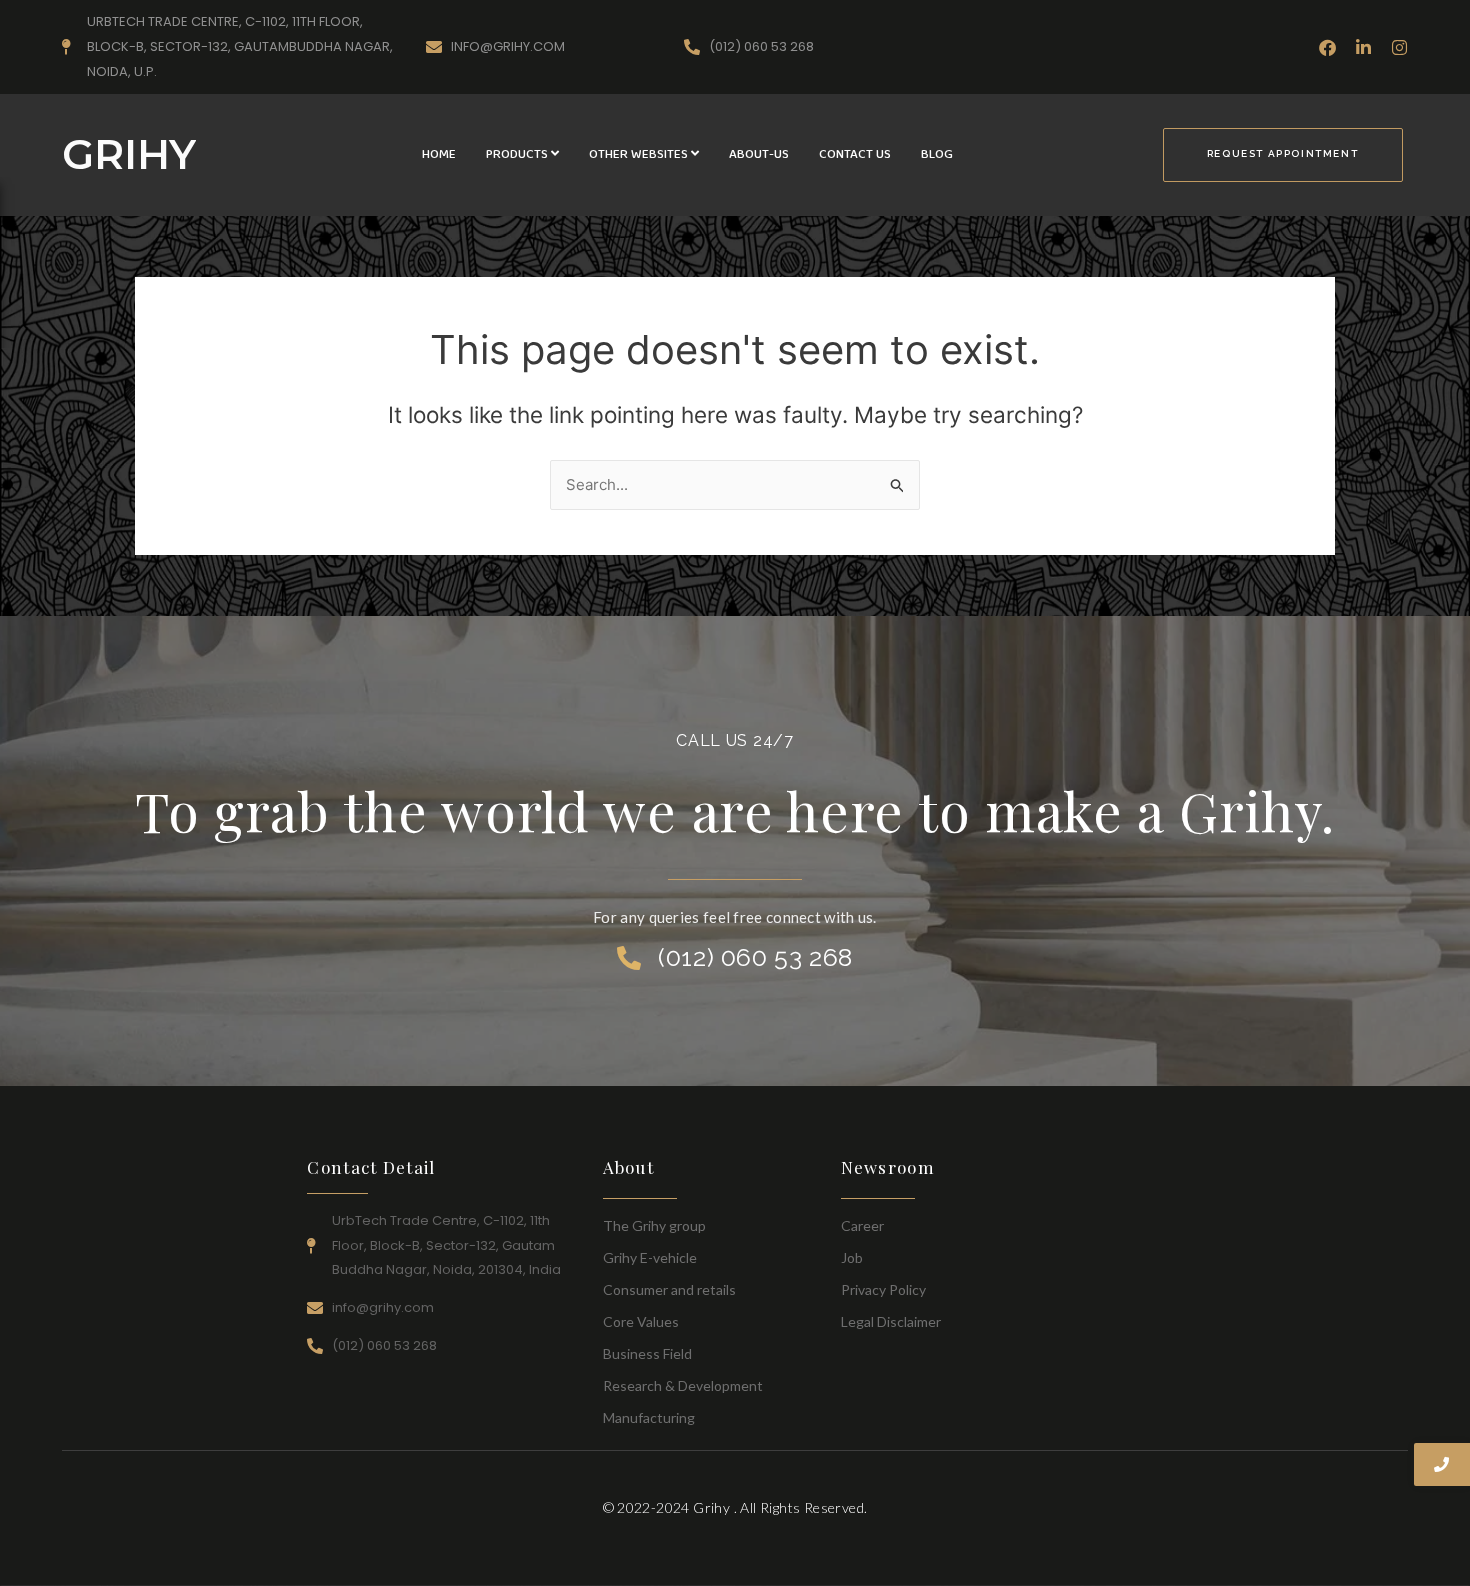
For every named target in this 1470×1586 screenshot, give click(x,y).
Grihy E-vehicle (650, 1257)
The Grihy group (654, 1225)
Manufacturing (649, 1417)
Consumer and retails (669, 1289)
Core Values (641, 1321)
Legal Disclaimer (891, 1321)
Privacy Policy (883, 1289)
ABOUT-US (759, 154)
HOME (439, 154)
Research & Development (683, 1385)
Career (862, 1225)
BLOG (937, 154)
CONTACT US (855, 154)
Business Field (647, 1353)
